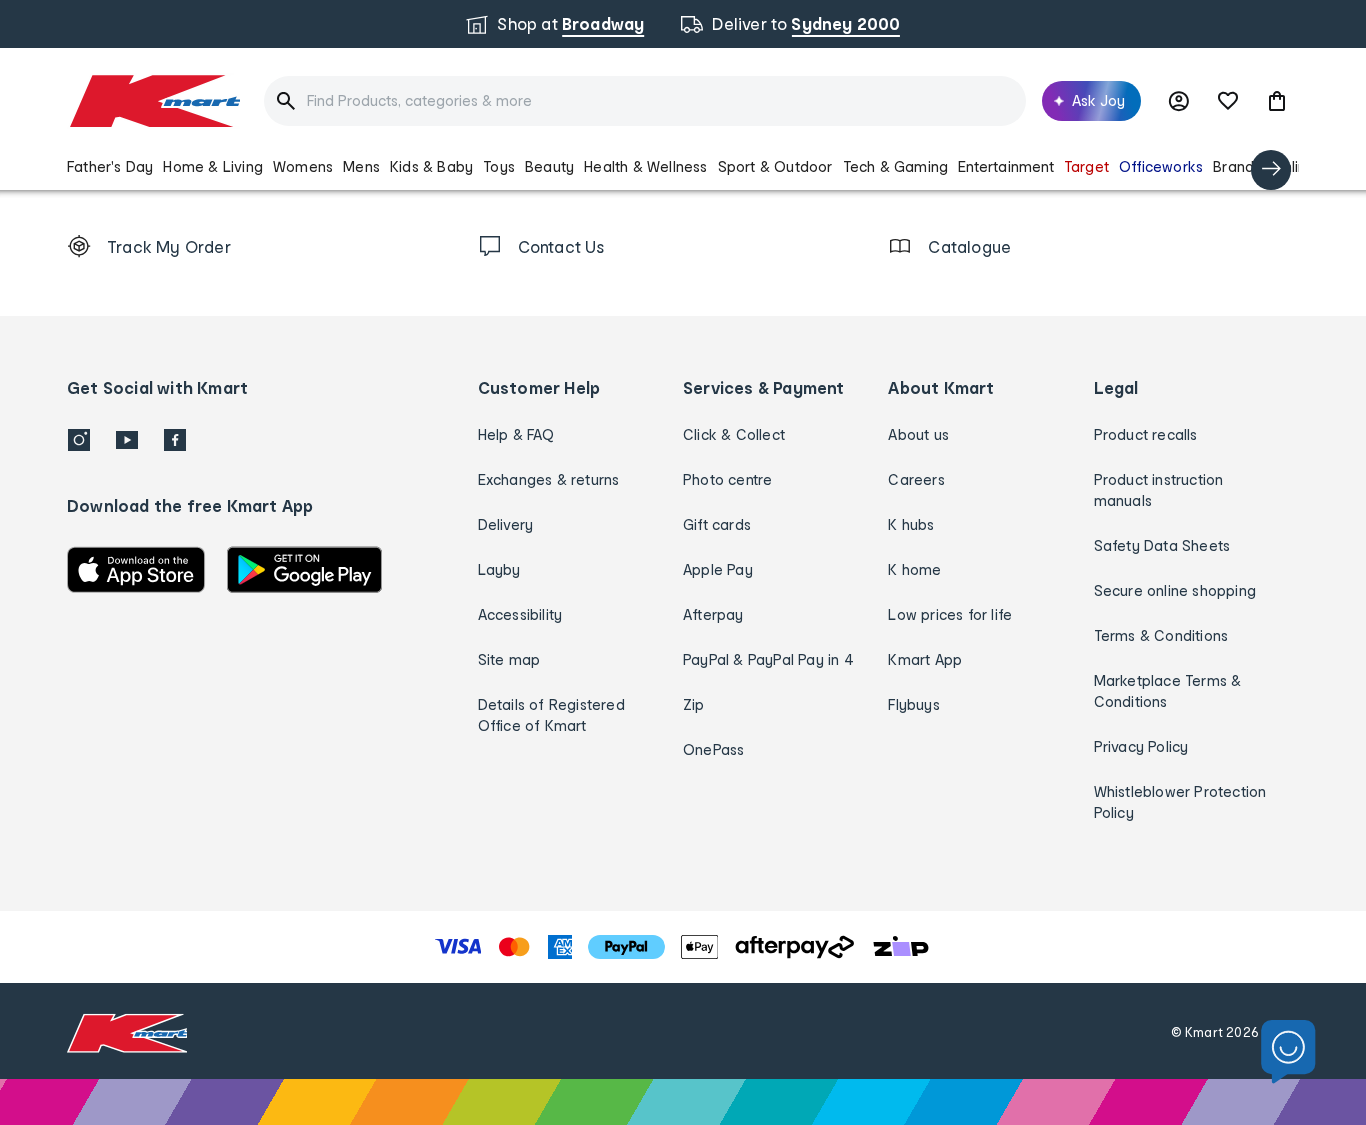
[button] (1277, 101)
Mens (361, 166)
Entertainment (1006, 166)
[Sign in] (1179, 101)
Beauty (549, 166)
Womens (303, 166)
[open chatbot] (1288, 1052)
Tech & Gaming (896, 166)
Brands (1237, 166)
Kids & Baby (431, 166)
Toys (499, 166)
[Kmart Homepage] (153, 101)
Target (1086, 166)
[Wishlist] (1228, 101)
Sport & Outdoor (775, 166)
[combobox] (645, 101)
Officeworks (1161, 166)
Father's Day (110, 166)
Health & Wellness (645, 166)
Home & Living (213, 166)
